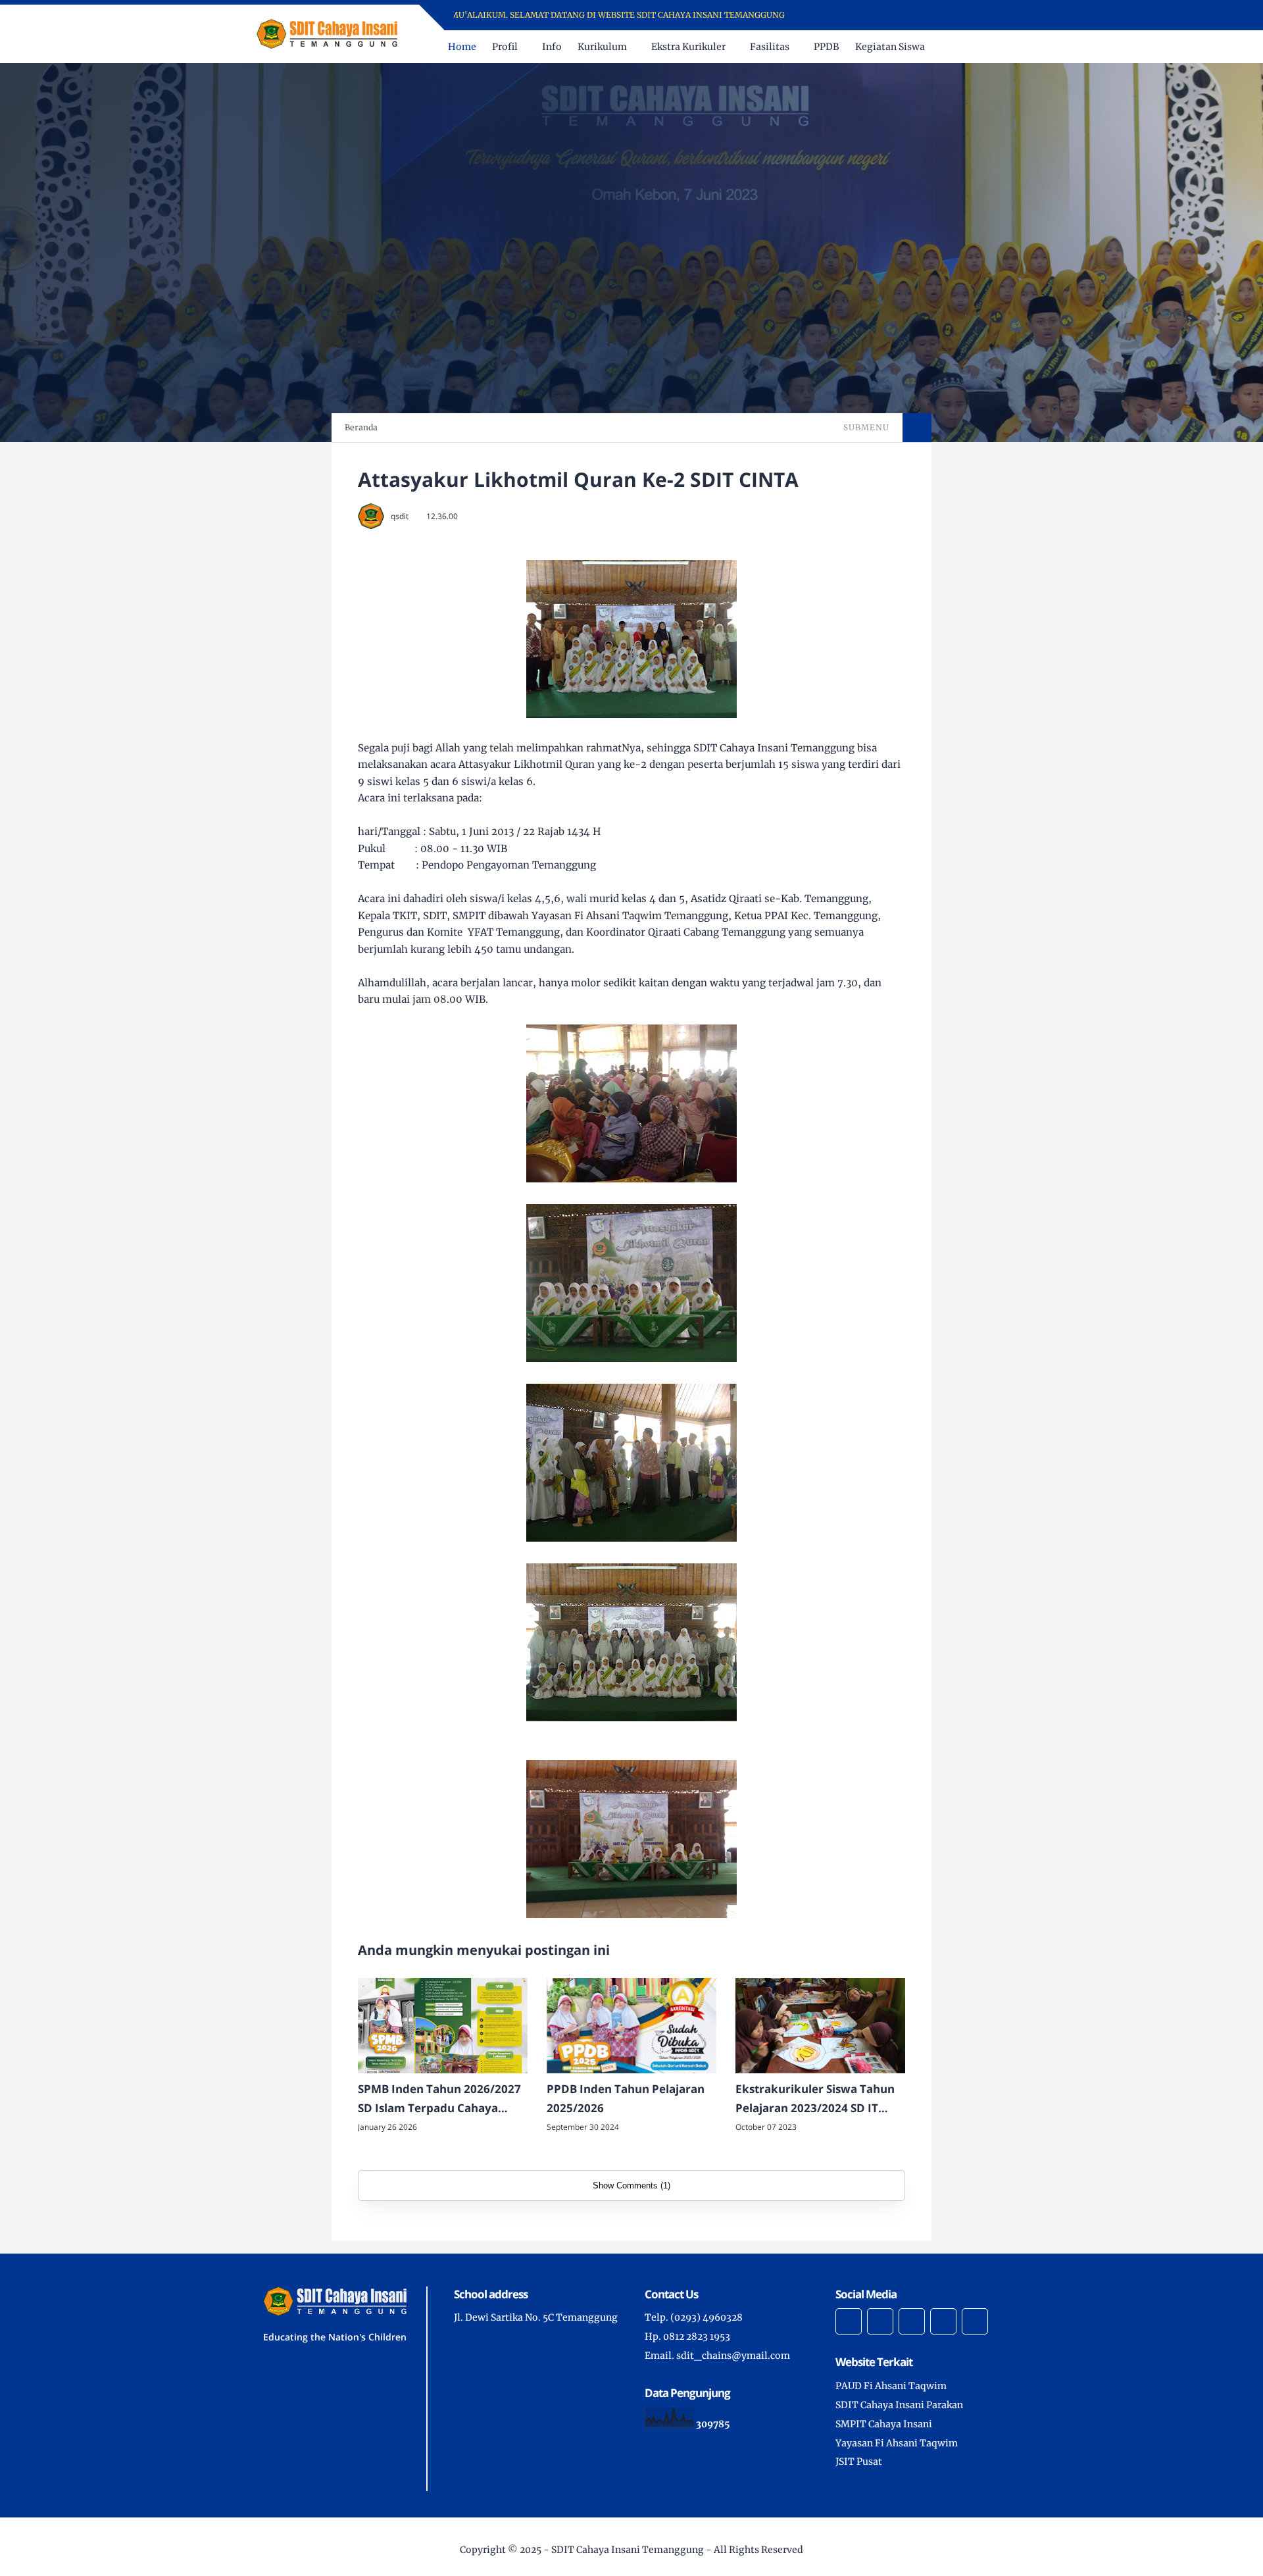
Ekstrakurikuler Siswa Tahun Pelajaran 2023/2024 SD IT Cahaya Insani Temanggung (815, 2100)
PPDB (827, 47)
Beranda (361, 427)
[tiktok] (943, 2321)
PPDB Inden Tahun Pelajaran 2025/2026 (626, 2098)
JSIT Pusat (859, 2462)
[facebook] (852, 15)
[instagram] (886, 15)
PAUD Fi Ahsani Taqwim (891, 2386)
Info (552, 47)
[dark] (995, 47)
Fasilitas (770, 47)
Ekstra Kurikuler (688, 47)
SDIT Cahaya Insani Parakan (899, 2405)
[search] (973, 47)
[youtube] (903, 15)
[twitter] (869, 15)
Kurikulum (602, 47)
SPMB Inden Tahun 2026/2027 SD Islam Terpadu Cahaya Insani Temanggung (439, 2100)
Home (462, 47)
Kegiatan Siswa (890, 47)
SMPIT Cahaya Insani (884, 2424)
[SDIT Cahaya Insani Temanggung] (327, 33)
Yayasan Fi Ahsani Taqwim (897, 2443)
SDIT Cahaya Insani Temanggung (628, 2550)
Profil (505, 47)
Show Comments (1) (631, 2185)
